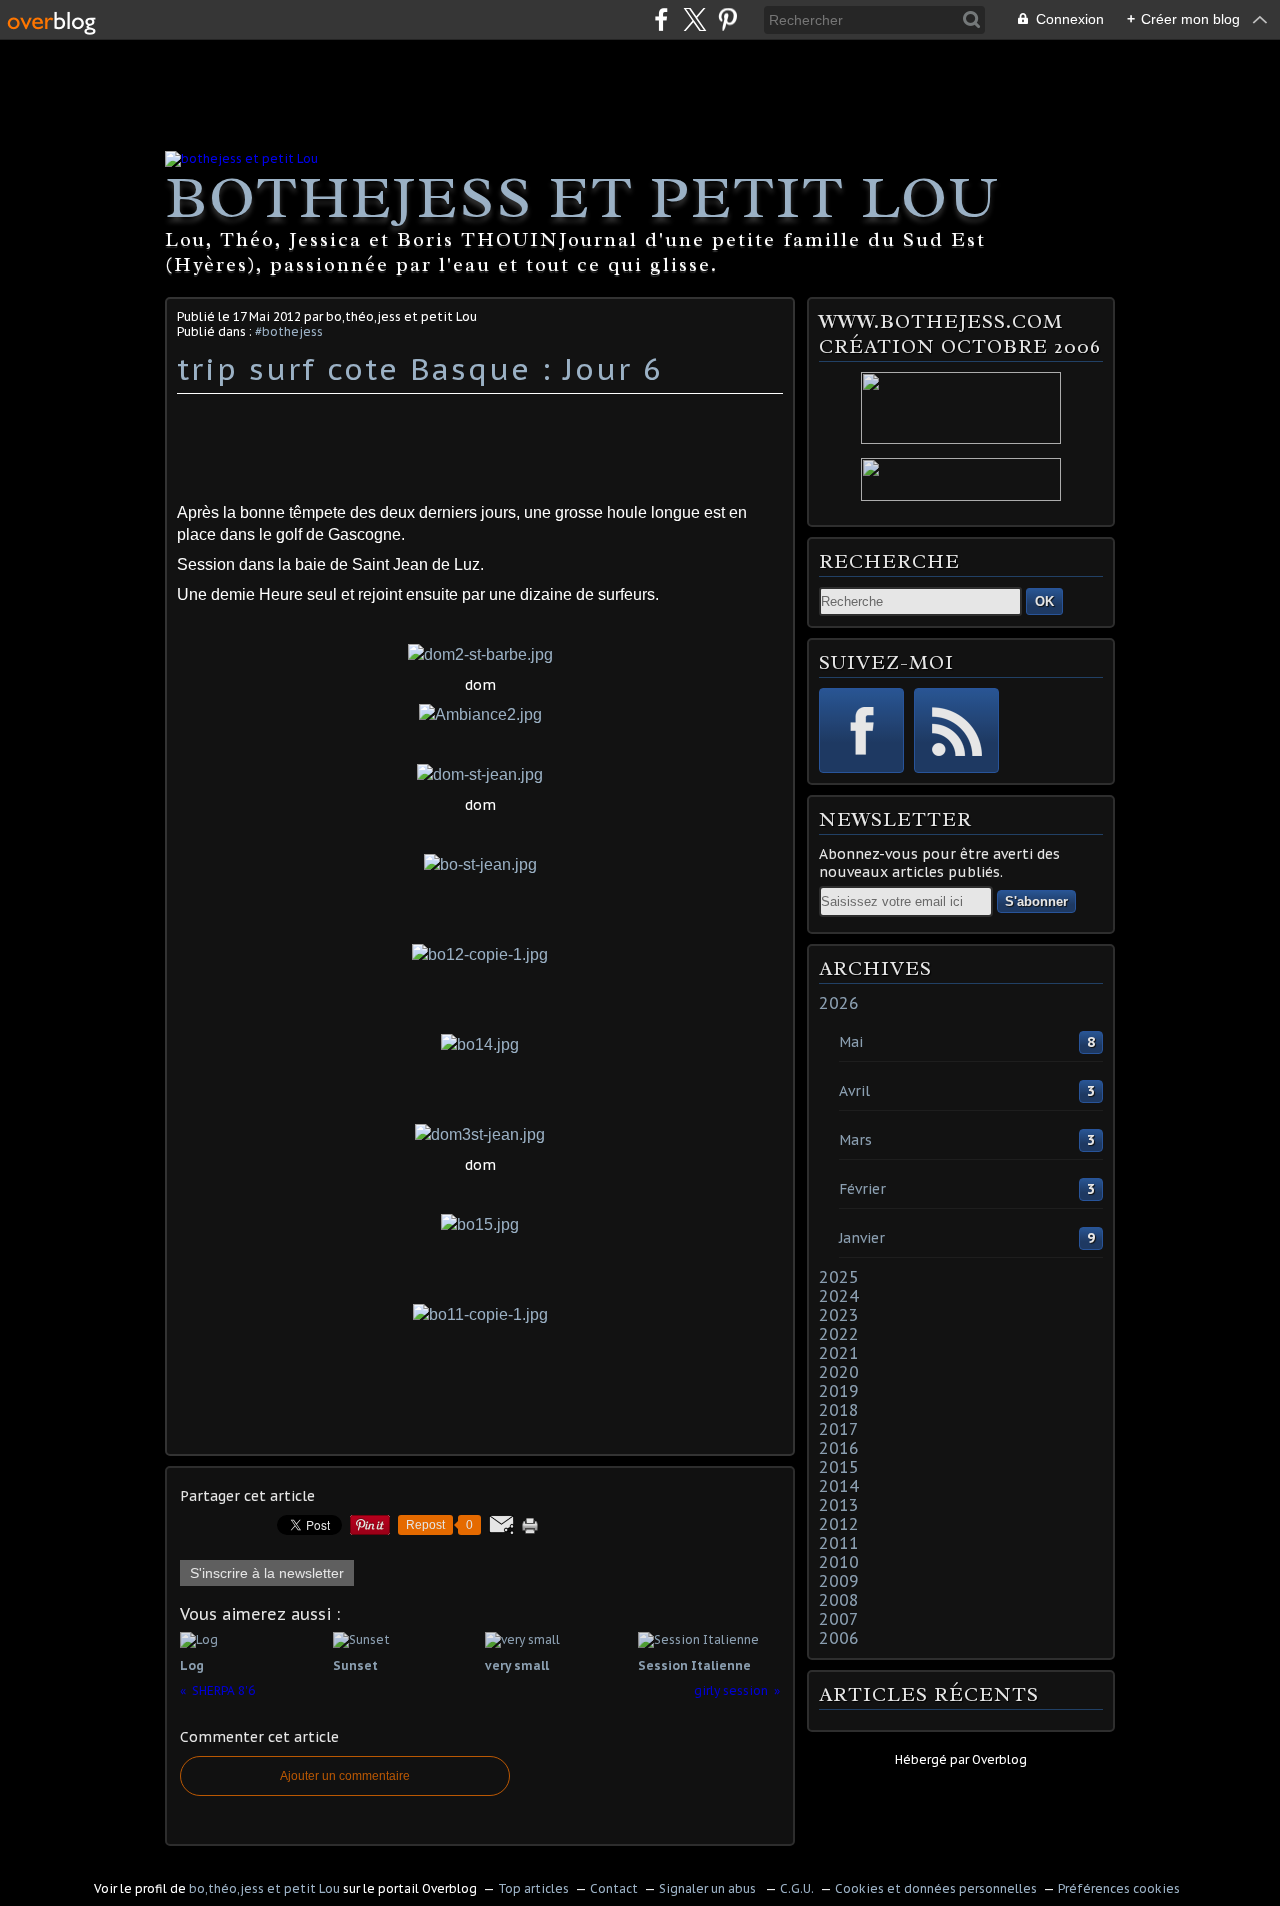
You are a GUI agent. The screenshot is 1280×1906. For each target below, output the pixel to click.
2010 (839, 1562)
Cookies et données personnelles (936, 1888)
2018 (839, 1410)
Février (862, 1189)
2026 (839, 1003)
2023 (839, 1315)
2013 (839, 1505)
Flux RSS (956, 730)
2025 (839, 1277)
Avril (854, 1091)
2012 (839, 1524)
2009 (839, 1581)
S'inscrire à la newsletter (267, 1573)
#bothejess (289, 331)
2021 (839, 1353)
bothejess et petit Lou (582, 197)
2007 (839, 1619)
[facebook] (661, 19)
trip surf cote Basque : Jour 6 (420, 368)
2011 (839, 1543)
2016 (839, 1448)
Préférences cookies (1119, 1888)
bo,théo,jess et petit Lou (264, 1888)
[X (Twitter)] (694, 19)
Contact (614, 1888)
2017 (839, 1429)
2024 (839, 1296)
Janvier (862, 1238)
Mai (851, 1042)
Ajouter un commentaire (345, 1776)
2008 (839, 1600)
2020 (839, 1372)
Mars (855, 1140)
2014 (839, 1486)
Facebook (861, 730)
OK (1044, 601)
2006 (839, 1638)
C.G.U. (797, 1888)
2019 (839, 1391)
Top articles (533, 1888)
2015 (839, 1467)
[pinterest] (727, 19)
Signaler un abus (709, 1888)
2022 (839, 1334)
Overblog (999, 1759)
